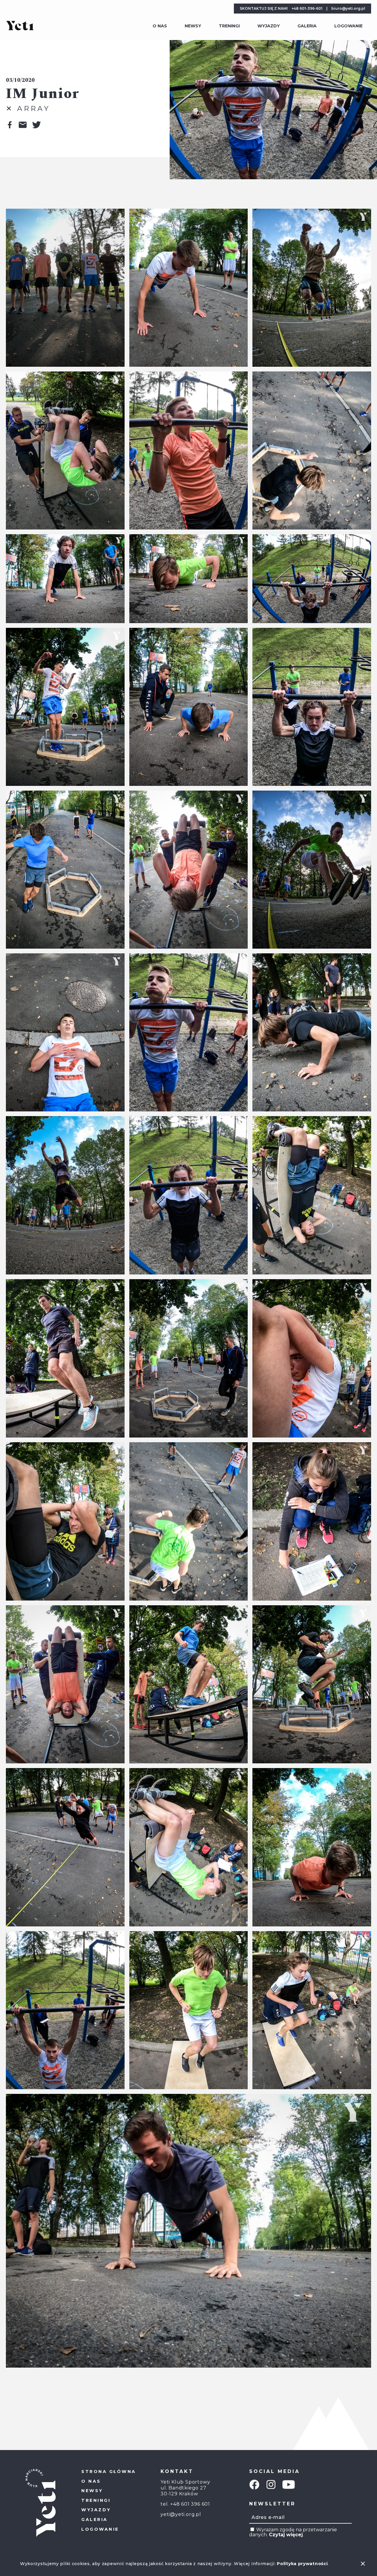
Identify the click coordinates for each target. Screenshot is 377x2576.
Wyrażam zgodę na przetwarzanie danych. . (293, 2532)
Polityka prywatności (302, 2564)
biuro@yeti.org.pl (348, 8)
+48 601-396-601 (307, 8)
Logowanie (348, 26)
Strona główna (109, 2472)
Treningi (229, 26)
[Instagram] (271, 2485)
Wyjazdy (269, 26)
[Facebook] (254, 2485)
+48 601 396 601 (190, 2504)
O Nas (160, 26)
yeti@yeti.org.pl (181, 2514)
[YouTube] (289, 2485)
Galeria (307, 26)
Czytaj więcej (286, 2535)
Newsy (193, 26)
